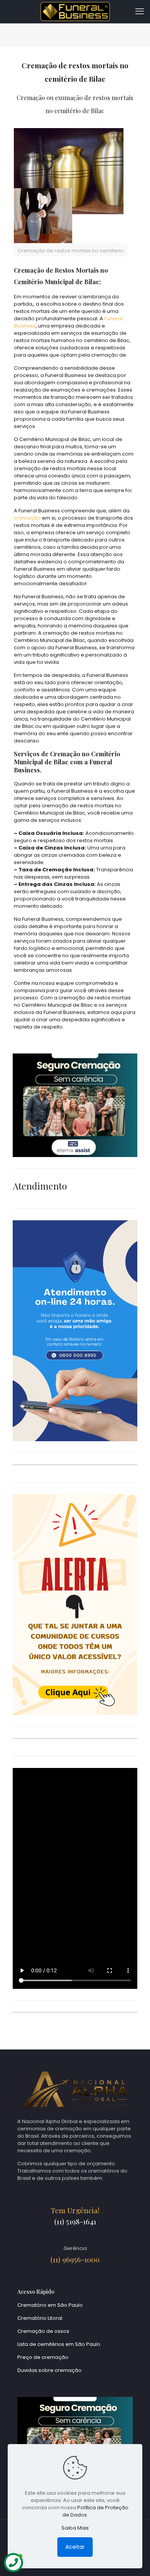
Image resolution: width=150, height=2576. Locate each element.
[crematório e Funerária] (75, 12)
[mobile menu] (140, 12)
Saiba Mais (75, 2528)
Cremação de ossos (43, 2331)
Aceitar (75, 2547)
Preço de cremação (43, 2357)
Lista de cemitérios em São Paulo (59, 2344)
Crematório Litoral (40, 2318)
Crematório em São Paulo (50, 2305)
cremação (27, 518)
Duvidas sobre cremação (49, 2370)
